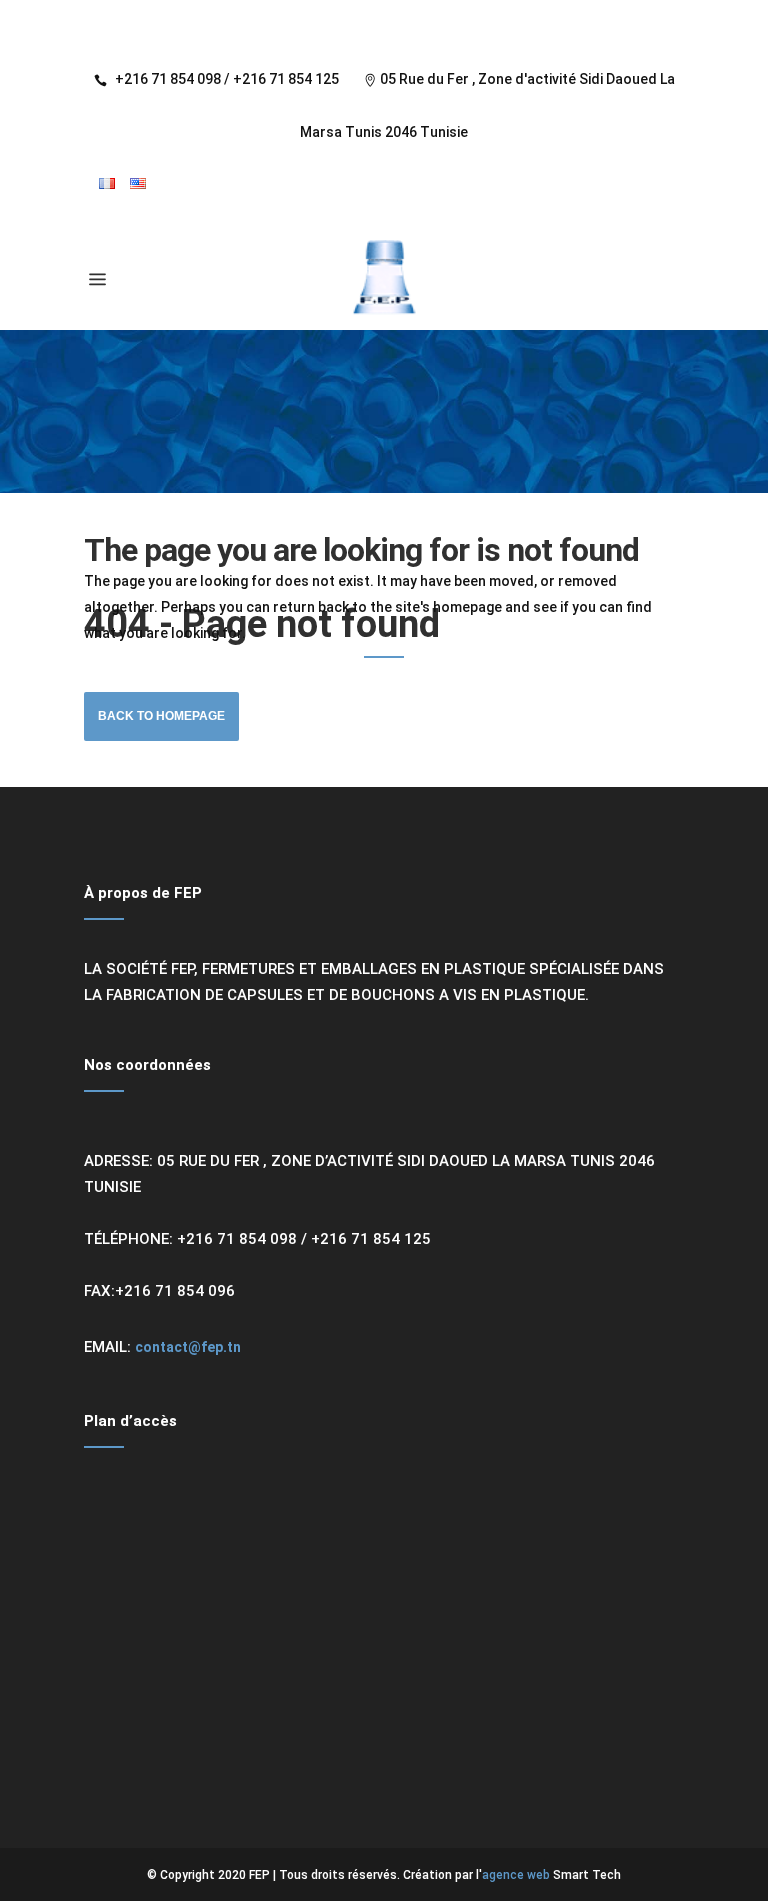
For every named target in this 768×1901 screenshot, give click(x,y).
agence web (516, 1875)
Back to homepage (161, 716)
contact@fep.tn (188, 1347)
